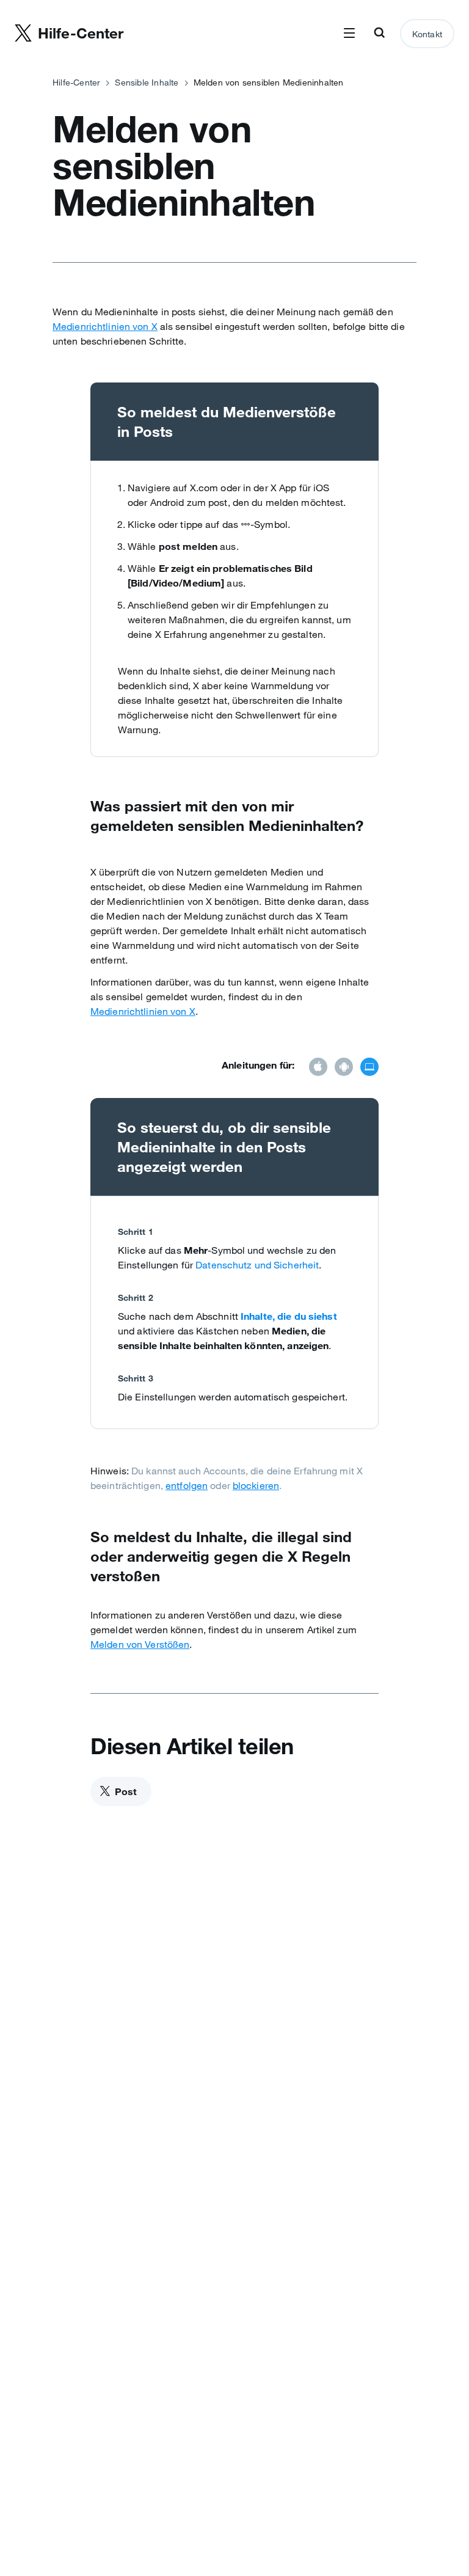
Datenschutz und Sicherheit (257, 1265)
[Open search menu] (379, 34)
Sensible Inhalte (147, 82)
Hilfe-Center (76, 82)
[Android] (344, 1068)
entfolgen (187, 1485)
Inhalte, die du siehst (289, 1316)
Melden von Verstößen (140, 1644)
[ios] (318, 1068)
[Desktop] (369, 1068)
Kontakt (427, 34)
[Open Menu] (349, 34)
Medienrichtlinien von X (105, 326)
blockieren (256, 1485)
